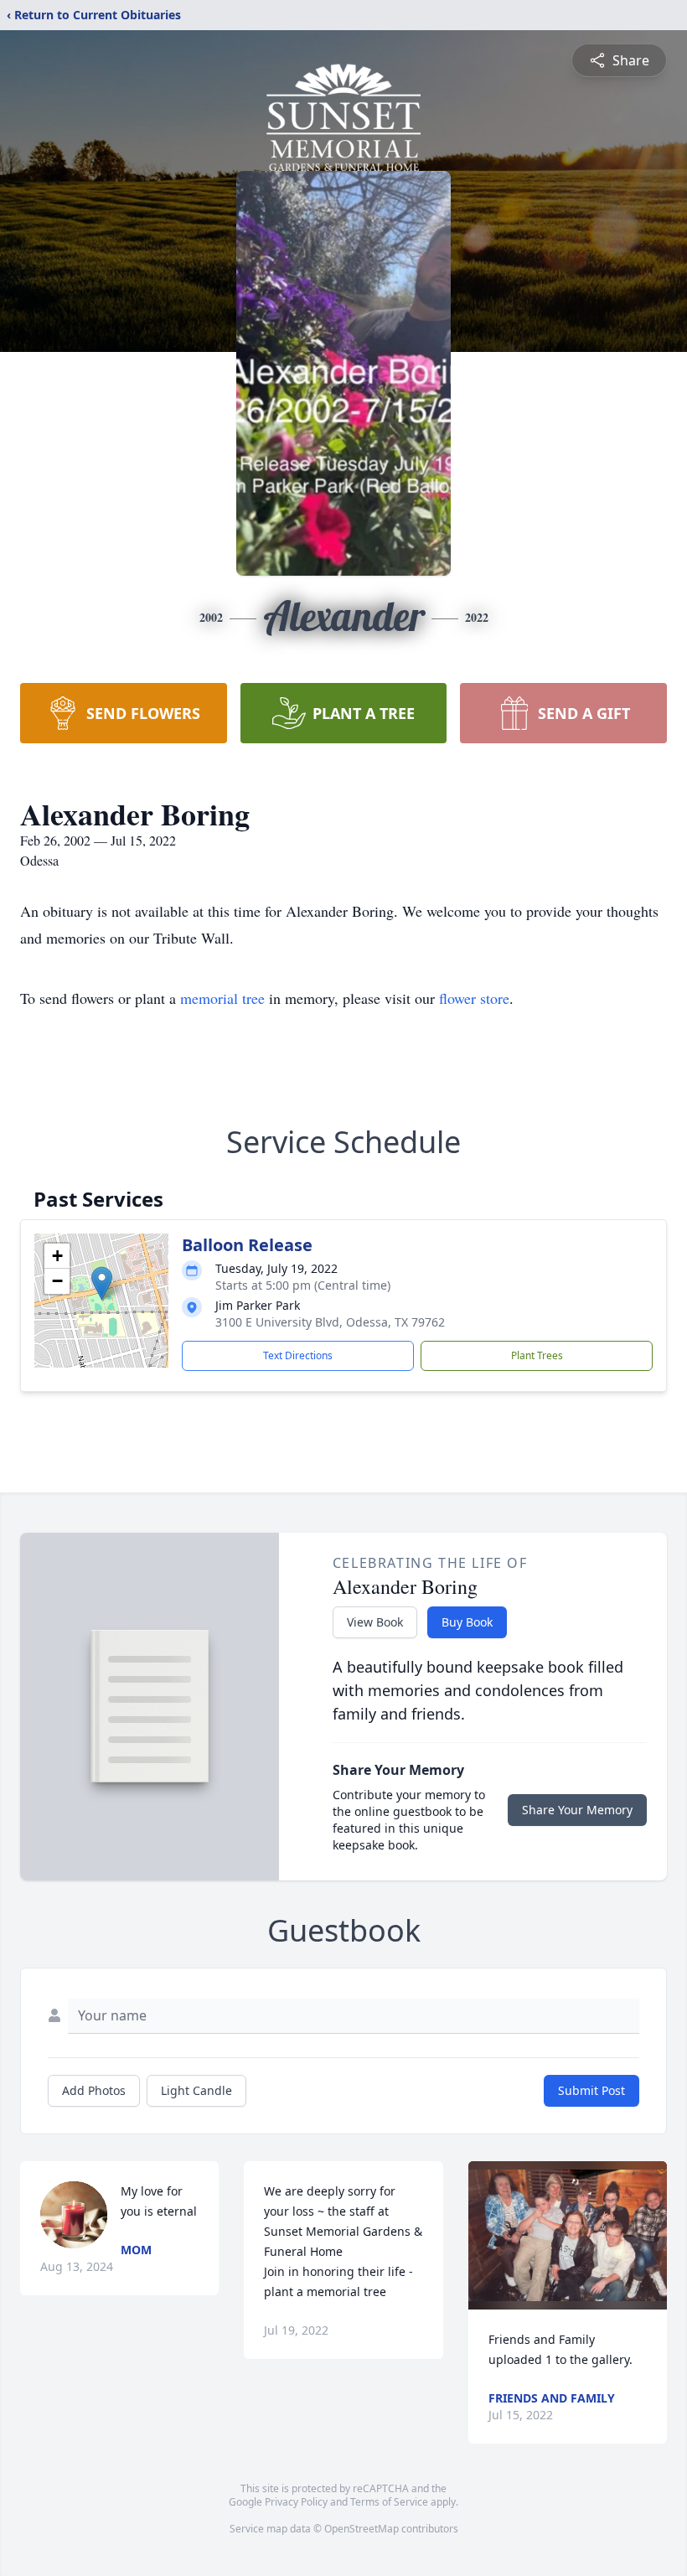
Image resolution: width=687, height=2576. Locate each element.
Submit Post (591, 2090)
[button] (102, 1283)
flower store (474, 998)
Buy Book (467, 1622)
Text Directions (298, 1355)
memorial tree (222, 998)
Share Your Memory (577, 1810)
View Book (375, 1622)
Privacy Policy (296, 2502)
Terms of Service (389, 2502)
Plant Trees (537, 1355)
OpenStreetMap (362, 2529)
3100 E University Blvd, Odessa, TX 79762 (330, 1322)
